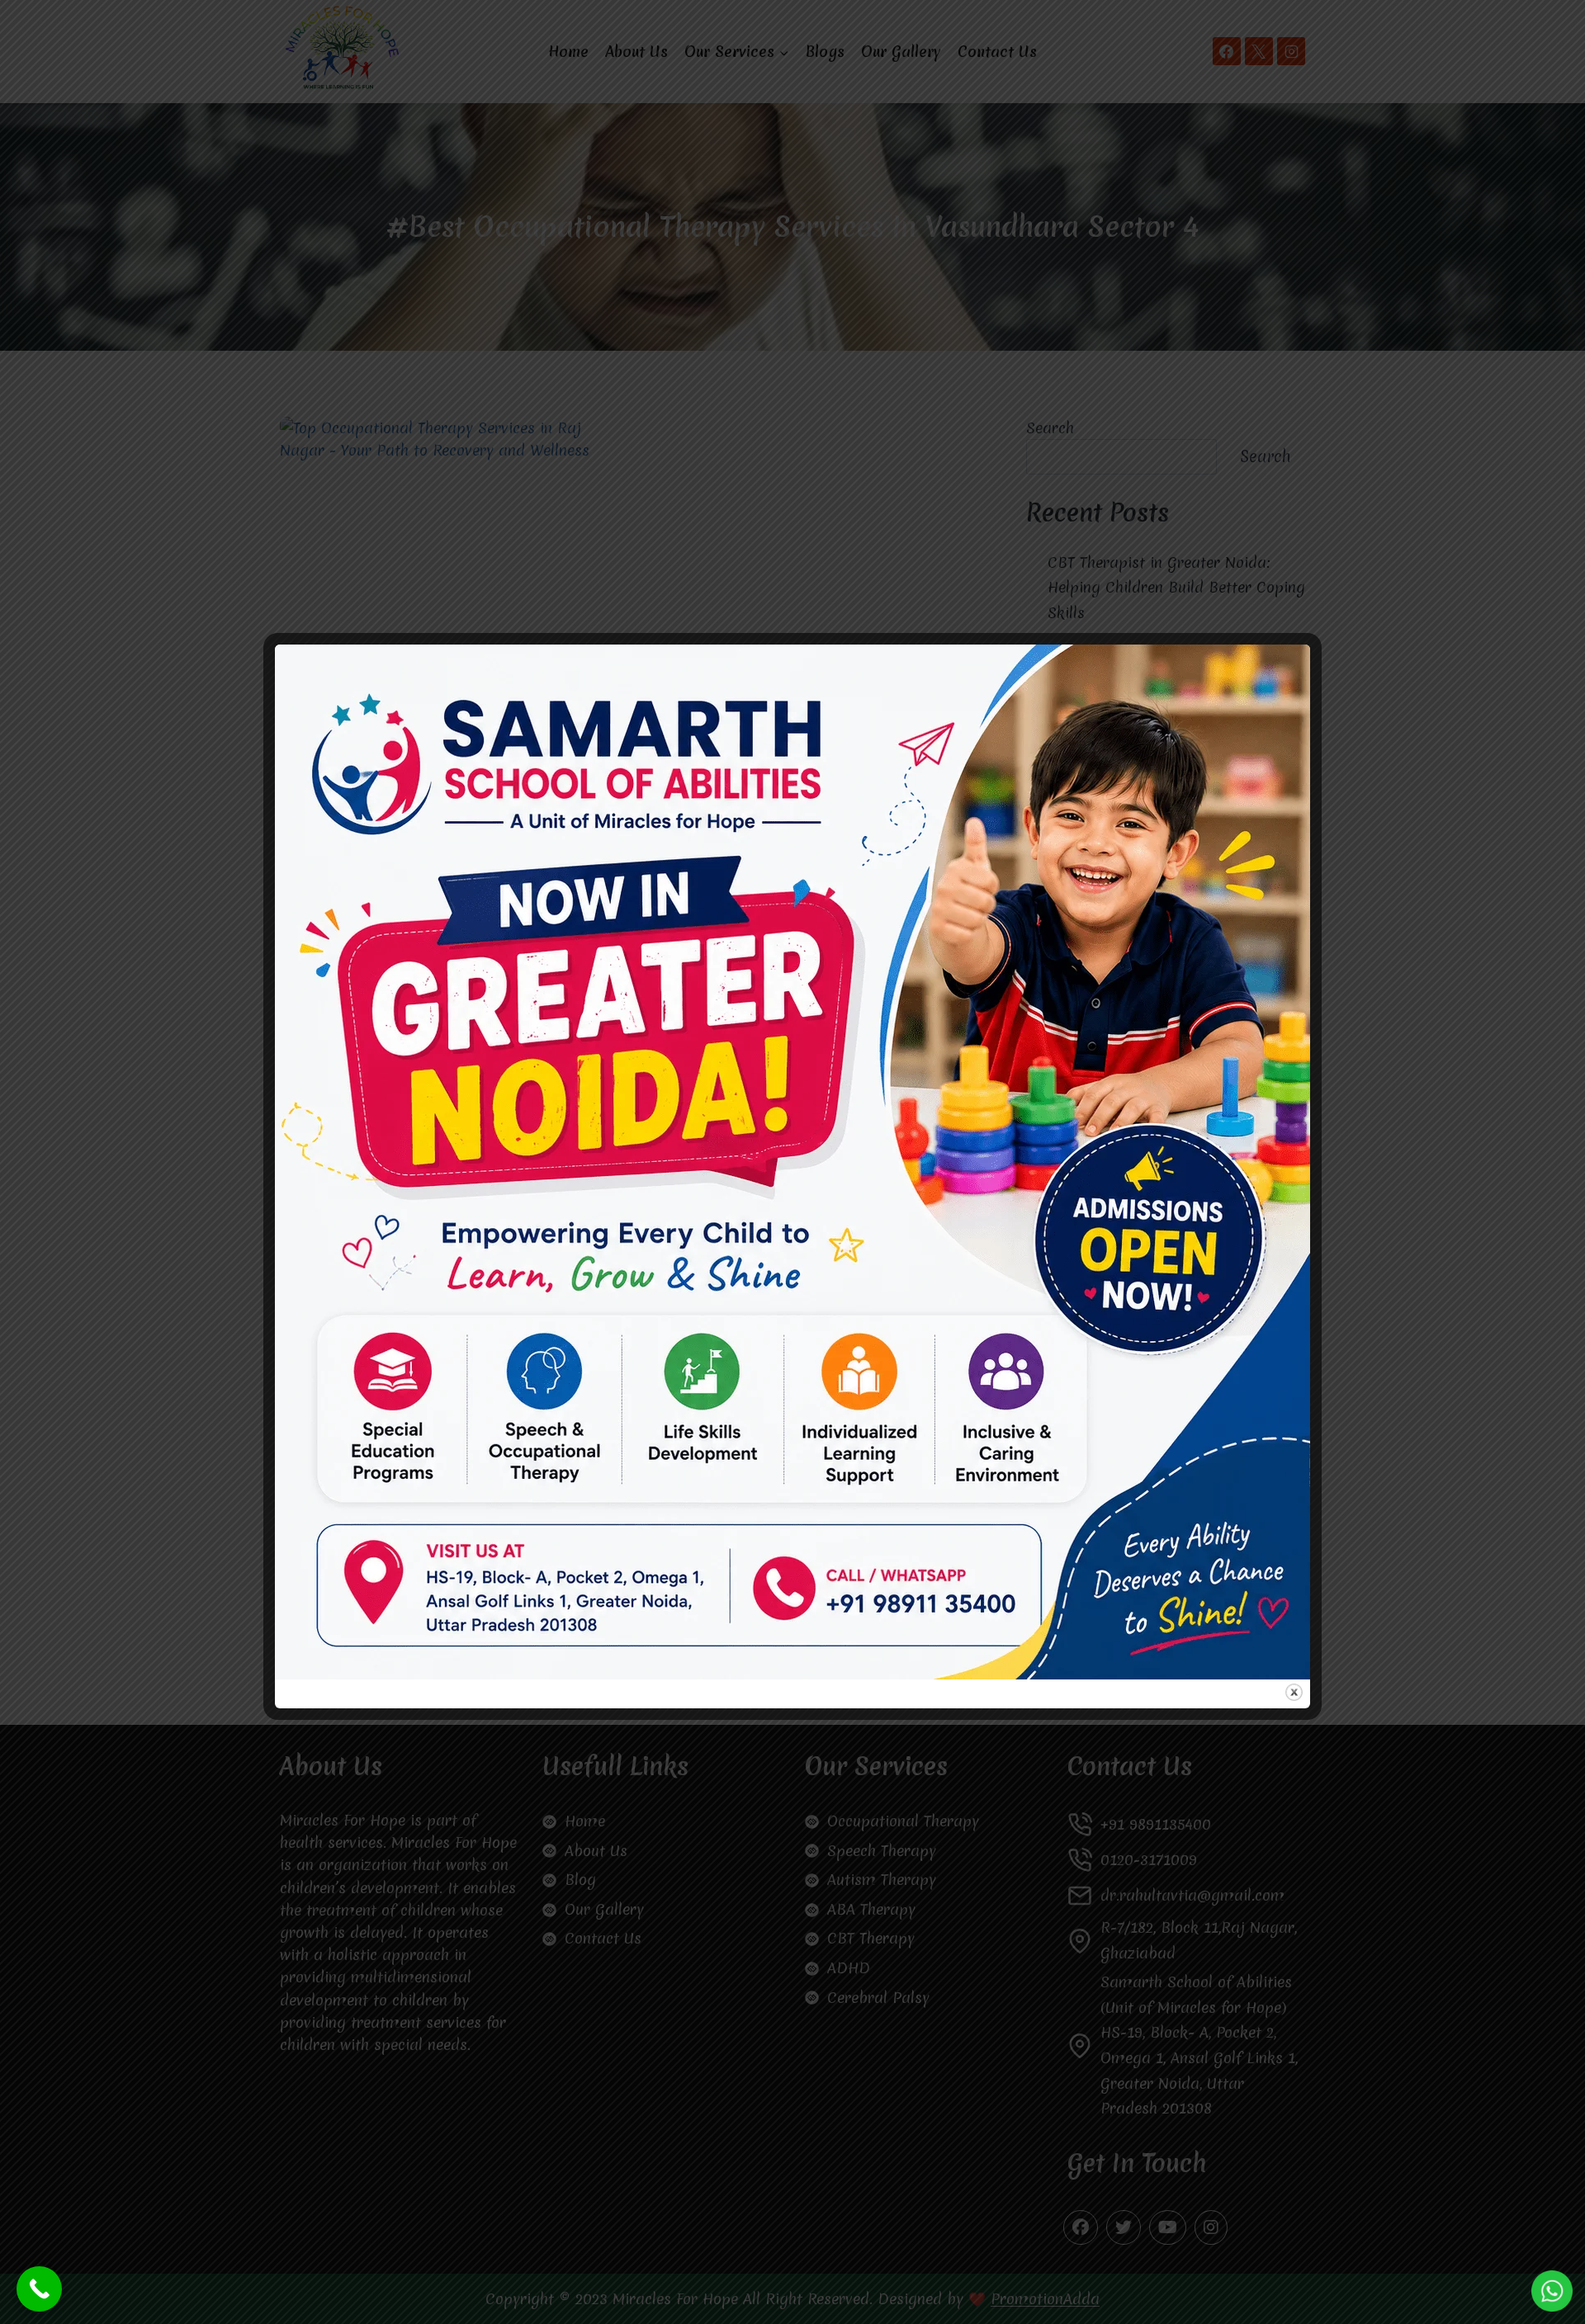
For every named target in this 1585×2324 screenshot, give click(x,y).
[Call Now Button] (39, 2289)
